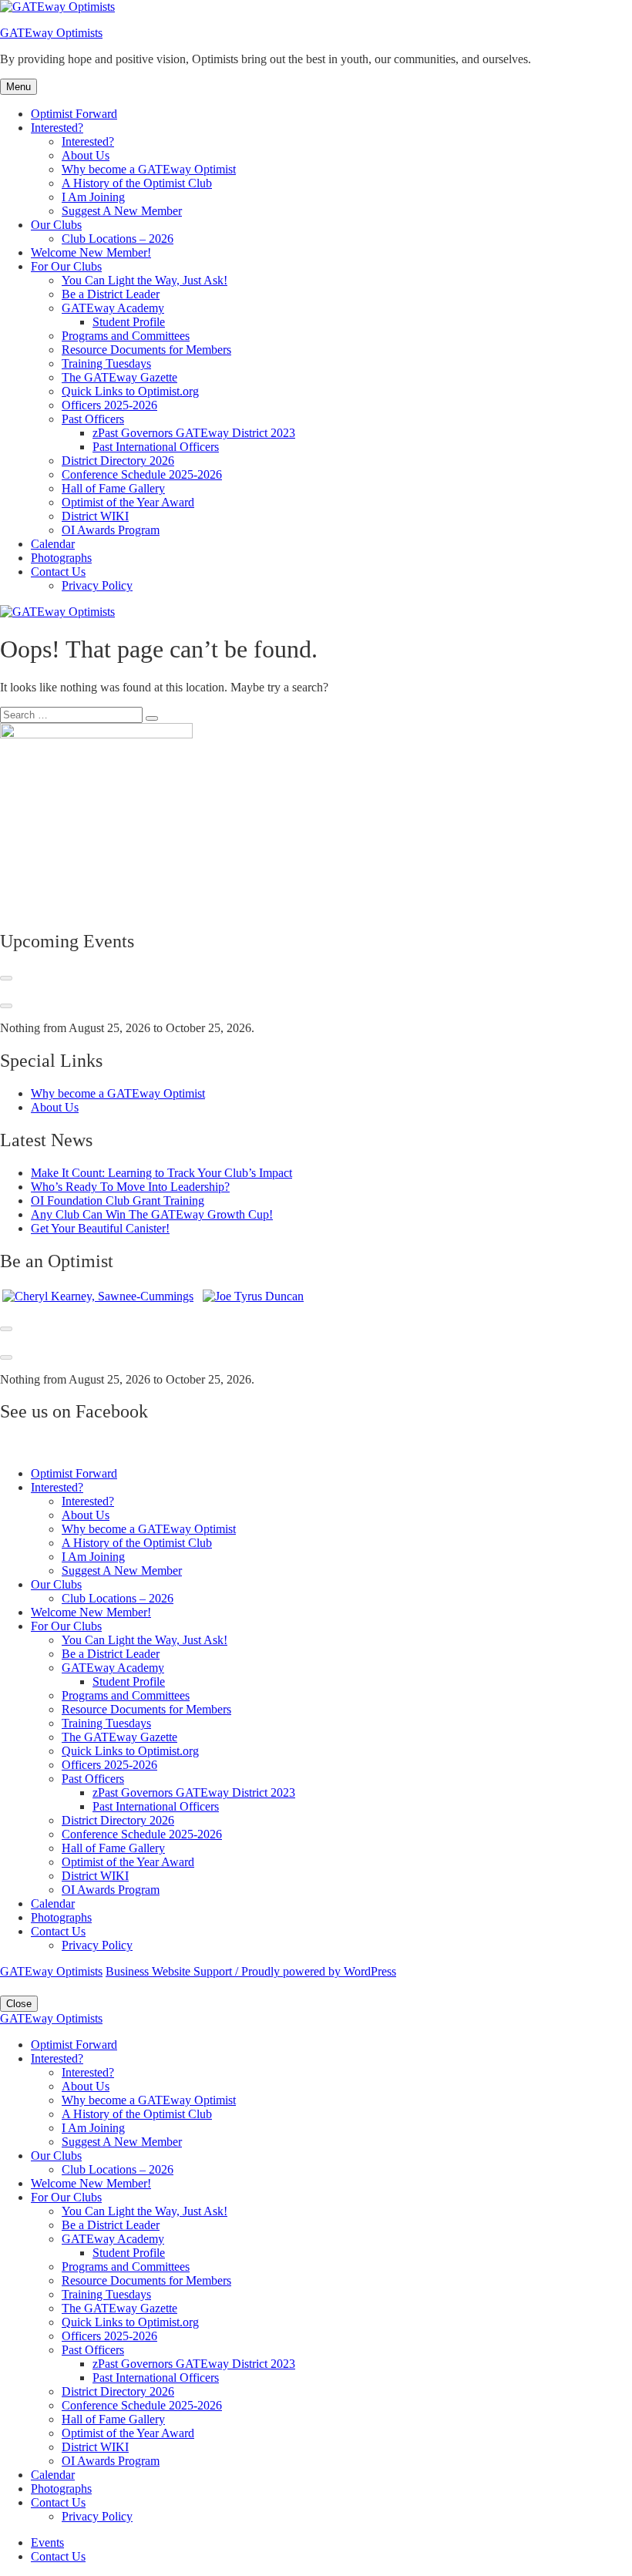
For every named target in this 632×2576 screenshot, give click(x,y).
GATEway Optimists (51, 33)
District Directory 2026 (118, 461)
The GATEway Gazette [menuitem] (119, 2308)
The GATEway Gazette (119, 377)
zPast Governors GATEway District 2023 (194, 433)
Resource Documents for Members (146, 350)
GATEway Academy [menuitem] (113, 2239)
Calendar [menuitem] (53, 2475)
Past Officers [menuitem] (93, 2350)
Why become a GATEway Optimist (149, 169)
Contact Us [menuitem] (58, 2502)
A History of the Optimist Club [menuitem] (137, 2114)
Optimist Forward (74, 114)
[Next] (6, 1006)
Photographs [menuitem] (61, 2489)
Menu (18, 87)
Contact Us (58, 572)
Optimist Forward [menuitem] (74, 2045)
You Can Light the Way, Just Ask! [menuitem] (145, 2211)
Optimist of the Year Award (128, 502)
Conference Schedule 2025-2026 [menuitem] (142, 2405)
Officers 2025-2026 (109, 405)
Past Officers (93, 419)
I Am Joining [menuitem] (93, 2128)
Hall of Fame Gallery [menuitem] (113, 2419)
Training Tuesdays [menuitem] (106, 2294)
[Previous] (6, 978)
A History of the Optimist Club (137, 183)
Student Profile (129, 322)
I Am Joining (93, 197)
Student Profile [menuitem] (129, 2253)
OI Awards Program (111, 530)
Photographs (61, 558)
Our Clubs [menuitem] (56, 2156)
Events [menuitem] (47, 2542)
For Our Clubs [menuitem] (66, 2197)
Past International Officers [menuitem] (156, 2378)
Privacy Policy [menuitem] (97, 2516)
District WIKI (95, 516)
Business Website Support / (173, 1971)
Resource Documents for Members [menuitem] (146, 2280)
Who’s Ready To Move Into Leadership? (130, 1187)
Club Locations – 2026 (118, 239)
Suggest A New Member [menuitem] (122, 2142)
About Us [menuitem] (86, 2086)
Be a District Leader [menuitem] (111, 2225)
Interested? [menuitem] (57, 2058)
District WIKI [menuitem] (95, 2447)
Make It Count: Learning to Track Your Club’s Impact (161, 1173)
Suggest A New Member (122, 211)
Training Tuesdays (106, 363)
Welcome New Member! (91, 252)
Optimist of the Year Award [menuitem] (128, 2433)
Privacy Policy (97, 585)
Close (19, 2004)
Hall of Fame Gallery (113, 488)
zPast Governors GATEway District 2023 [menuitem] (194, 2364)
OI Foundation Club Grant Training (118, 1201)
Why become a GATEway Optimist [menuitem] (149, 2100)
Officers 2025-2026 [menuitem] (109, 2336)
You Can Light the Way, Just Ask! (145, 280)
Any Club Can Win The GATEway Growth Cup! (152, 1214)
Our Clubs (56, 225)
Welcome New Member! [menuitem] (91, 2183)
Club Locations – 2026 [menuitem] (118, 2169)
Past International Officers (156, 447)
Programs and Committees (126, 336)
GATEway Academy (113, 308)
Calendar (53, 544)
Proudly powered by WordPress (319, 1971)
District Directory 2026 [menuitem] (118, 2391)
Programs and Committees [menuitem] (126, 2267)
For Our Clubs (66, 266)
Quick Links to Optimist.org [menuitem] (130, 2322)
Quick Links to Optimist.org (130, 391)
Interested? (57, 128)
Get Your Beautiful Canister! (100, 1228)
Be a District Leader (111, 294)
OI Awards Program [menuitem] (111, 2461)
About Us (86, 155)
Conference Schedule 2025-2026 (142, 474)
